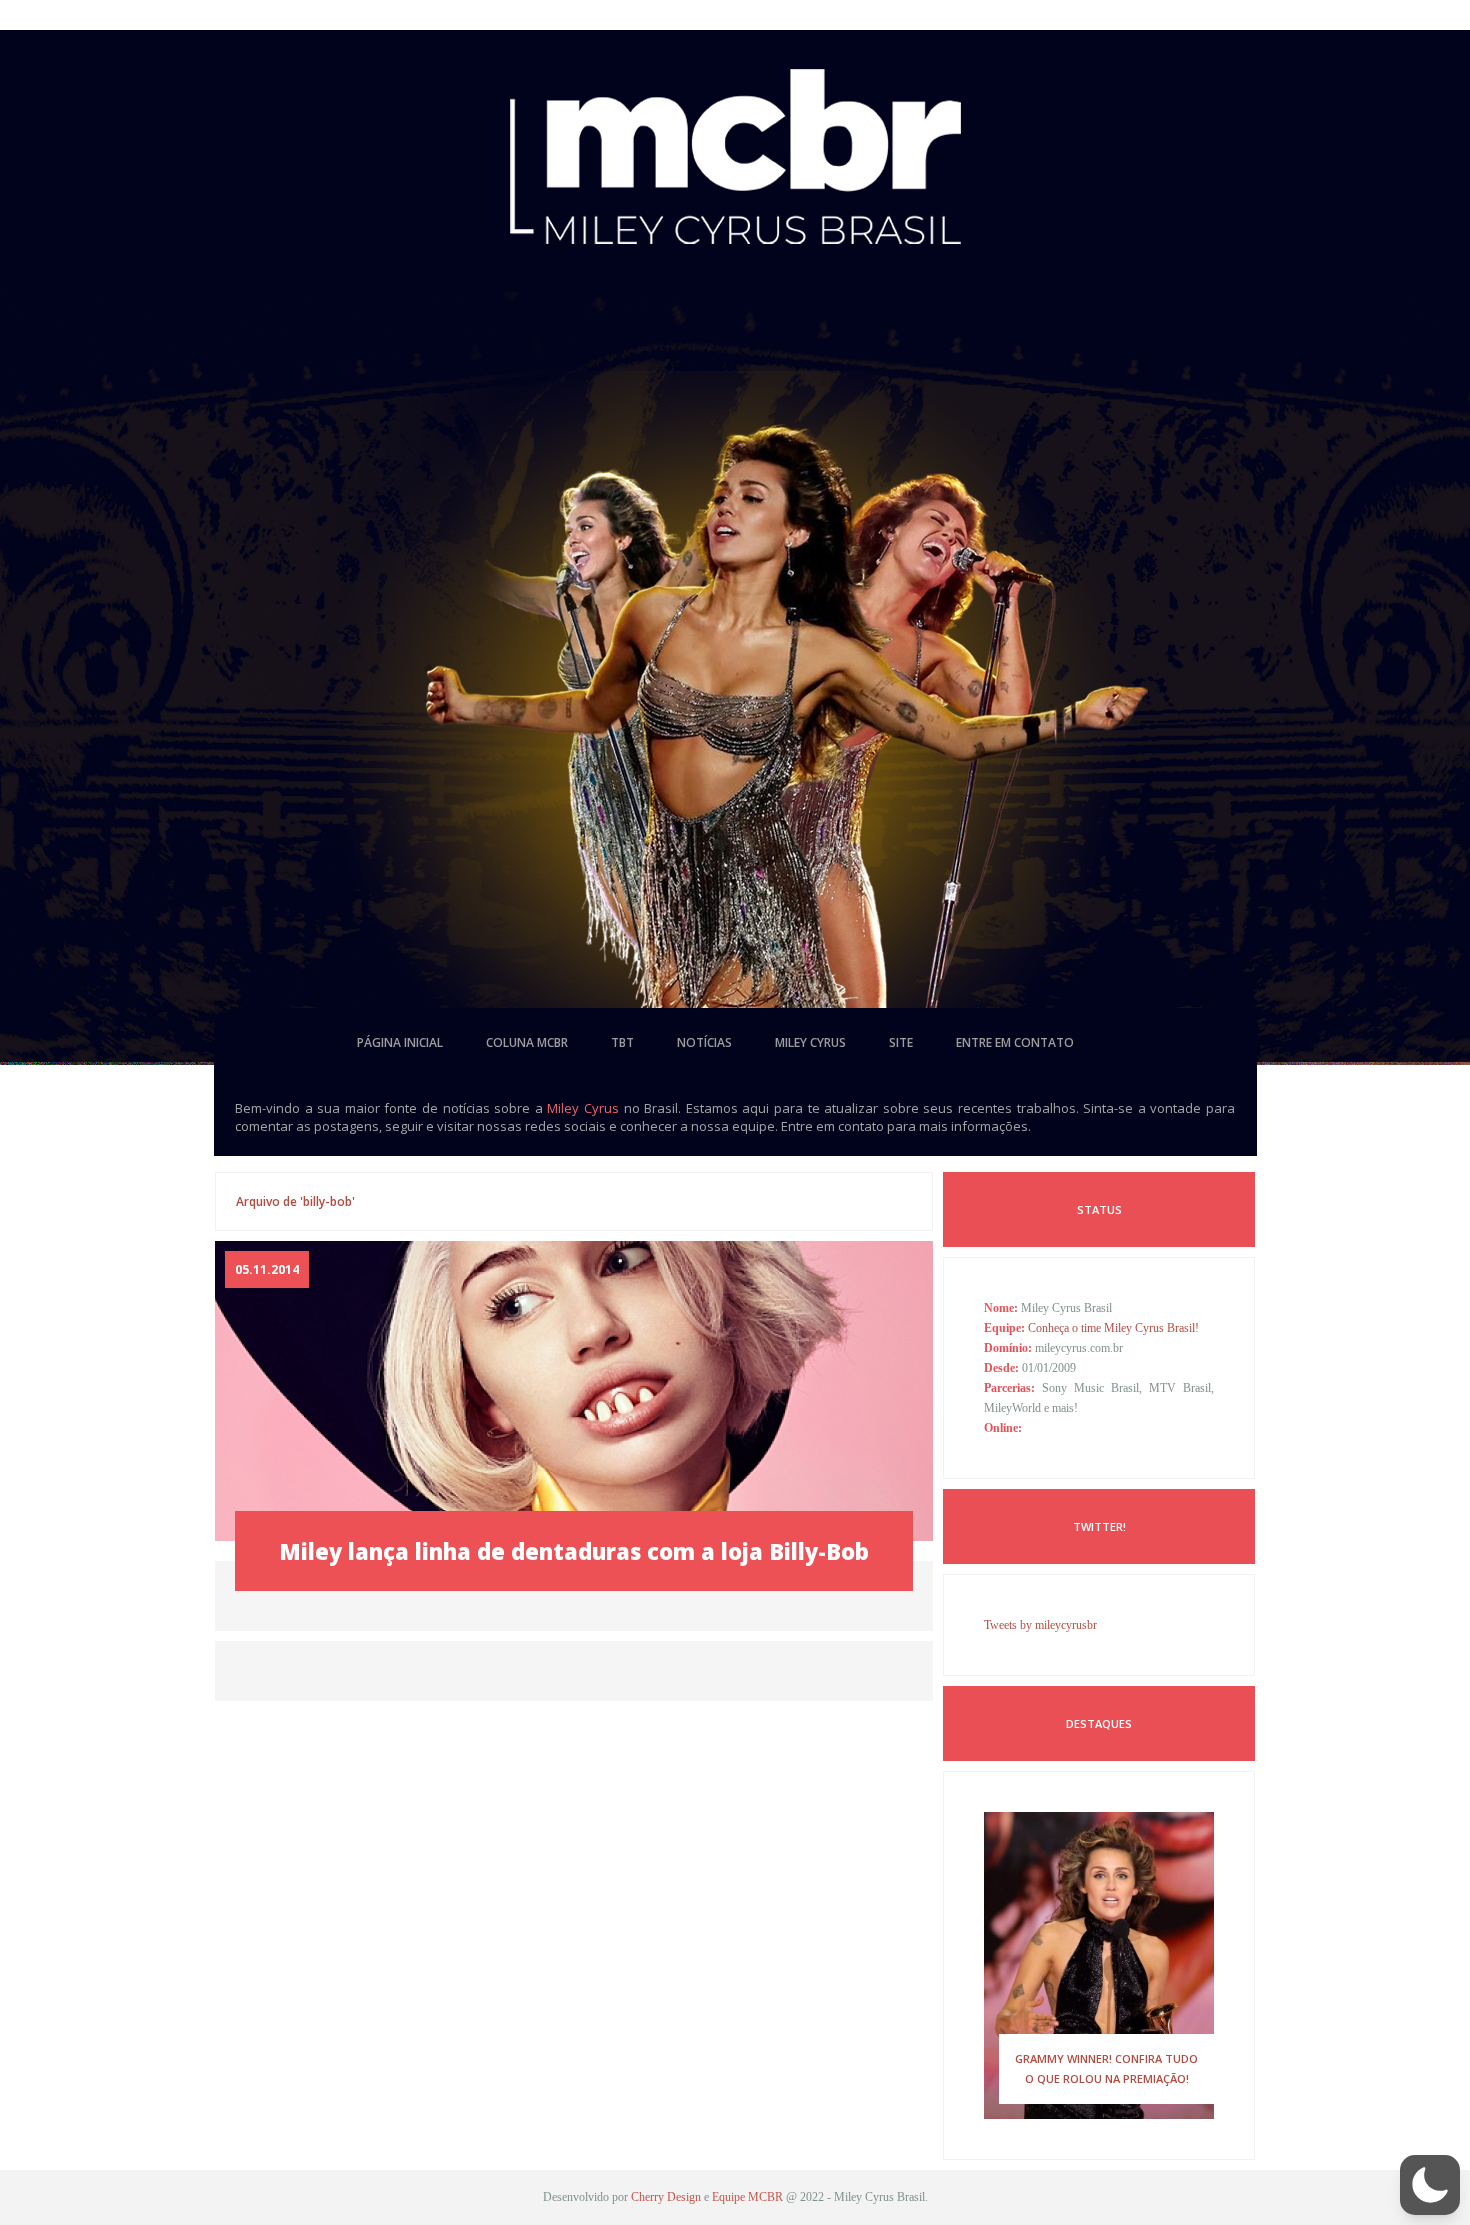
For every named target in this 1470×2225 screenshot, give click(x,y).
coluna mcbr (527, 1042)
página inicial (400, 1042)
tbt (622, 1042)
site (901, 1042)
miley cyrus (810, 1042)
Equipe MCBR (747, 2197)
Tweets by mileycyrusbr (1040, 1625)
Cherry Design (666, 2197)
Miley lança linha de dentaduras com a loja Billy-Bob (574, 1551)
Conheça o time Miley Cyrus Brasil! (1113, 1328)
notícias (704, 1042)
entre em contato (1015, 1042)
